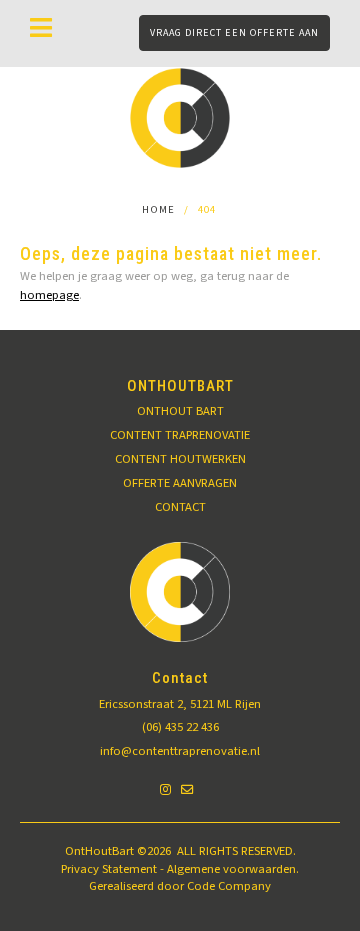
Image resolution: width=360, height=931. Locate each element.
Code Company (229, 886)
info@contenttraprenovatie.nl (180, 751)
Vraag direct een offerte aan (234, 33)
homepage (49, 295)
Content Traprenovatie (180, 435)
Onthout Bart (180, 411)
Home (158, 209)
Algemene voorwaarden (231, 869)
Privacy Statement (109, 869)
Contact (180, 507)
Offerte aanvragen (180, 483)
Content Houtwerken (180, 459)
